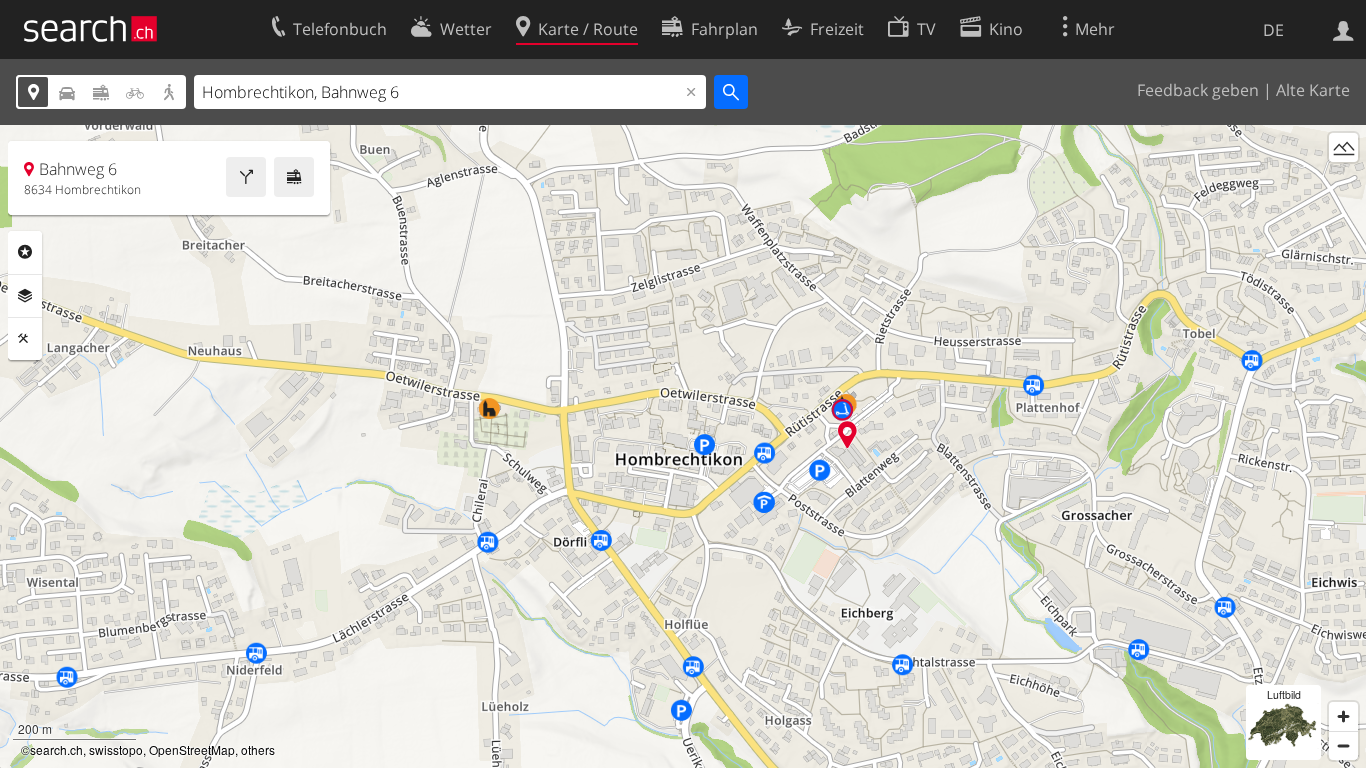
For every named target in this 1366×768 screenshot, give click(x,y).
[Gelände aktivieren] (1343, 147)
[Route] (246, 177)
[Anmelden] (1343, 29)
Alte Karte (1313, 90)
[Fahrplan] (294, 177)
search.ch (56, 749)
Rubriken (25, 252)
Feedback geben (1198, 90)
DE (1273, 30)
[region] (683, 446)
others (258, 749)
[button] (847, 434)
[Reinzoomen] (1343, 716)
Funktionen (25, 339)
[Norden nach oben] (1343, 184)
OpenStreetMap (192, 749)
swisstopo (116, 749)
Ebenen (25, 296)
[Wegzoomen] (1343, 745)
